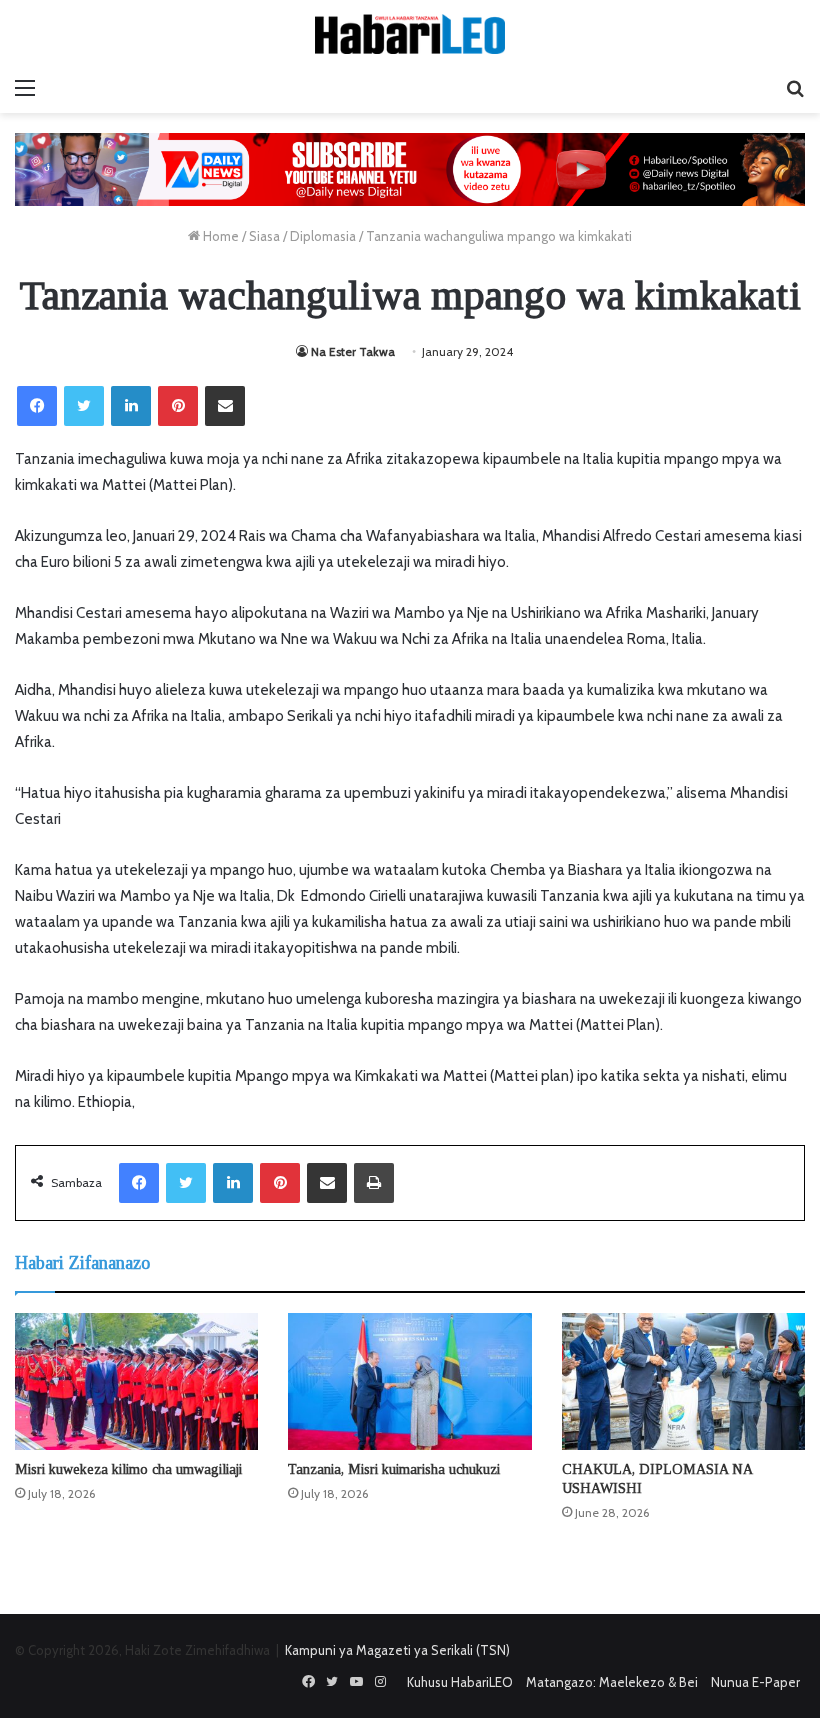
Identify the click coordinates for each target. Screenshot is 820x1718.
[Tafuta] (795, 88)
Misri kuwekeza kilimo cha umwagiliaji (128, 1469)
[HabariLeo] (410, 34)
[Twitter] (84, 406)
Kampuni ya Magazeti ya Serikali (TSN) (397, 1650)
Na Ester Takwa (353, 351)
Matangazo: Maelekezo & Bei (612, 1682)
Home (219, 236)
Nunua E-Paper (755, 1682)
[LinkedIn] (131, 406)
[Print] (374, 1183)
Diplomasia (323, 236)
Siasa (264, 236)
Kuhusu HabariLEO (460, 1682)
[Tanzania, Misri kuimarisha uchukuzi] (409, 1381)
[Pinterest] (178, 406)
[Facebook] (37, 406)
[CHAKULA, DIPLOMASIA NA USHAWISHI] (683, 1381)
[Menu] (25, 88)
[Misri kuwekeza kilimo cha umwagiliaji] (136, 1381)
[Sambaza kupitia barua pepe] (225, 406)
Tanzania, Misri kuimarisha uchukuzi (394, 1469)
